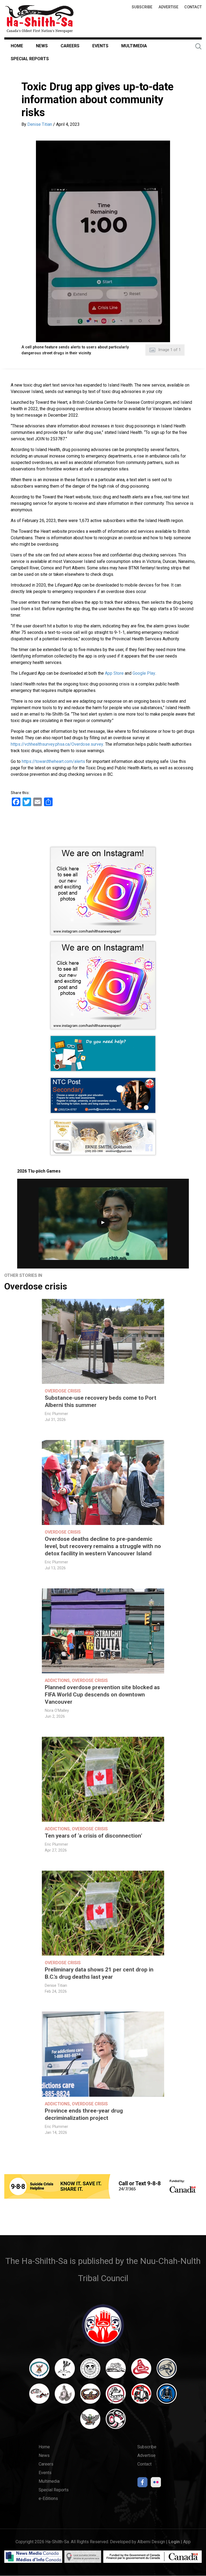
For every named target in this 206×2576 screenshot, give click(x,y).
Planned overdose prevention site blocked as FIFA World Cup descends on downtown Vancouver (102, 1695)
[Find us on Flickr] (156, 2484)
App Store (114, 673)
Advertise (168, 7)
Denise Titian (40, 124)
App (187, 2542)
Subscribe (142, 7)
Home (17, 46)
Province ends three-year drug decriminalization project (84, 2114)
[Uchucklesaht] (90, 2421)
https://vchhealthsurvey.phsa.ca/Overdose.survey (57, 744)
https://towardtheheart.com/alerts (53, 761)
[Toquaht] (141, 2396)
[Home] (39, 19)
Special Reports (30, 59)
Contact (193, 7)
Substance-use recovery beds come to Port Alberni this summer (101, 1401)
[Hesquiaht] (116, 2371)
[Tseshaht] (167, 2396)
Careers (70, 46)
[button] (103, 241)
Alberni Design (151, 2542)
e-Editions (48, 2498)
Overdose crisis (36, 1286)
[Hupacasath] (141, 2371)
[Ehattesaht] (90, 2371)
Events (100, 46)
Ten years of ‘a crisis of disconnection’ (93, 1836)
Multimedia (134, 46)
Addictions (57, 1680)
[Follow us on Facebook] (142, 2484)
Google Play (144, 673)
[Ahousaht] (39, 2371)
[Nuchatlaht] (90, 2396)
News (42, 46)
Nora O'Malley (57, 1711)
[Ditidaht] (65, 2371)
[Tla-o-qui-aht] (116, 2396)
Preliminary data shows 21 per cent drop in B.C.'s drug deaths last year (99, 1973)
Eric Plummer (56, 1414)
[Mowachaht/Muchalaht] (65, 2396)
